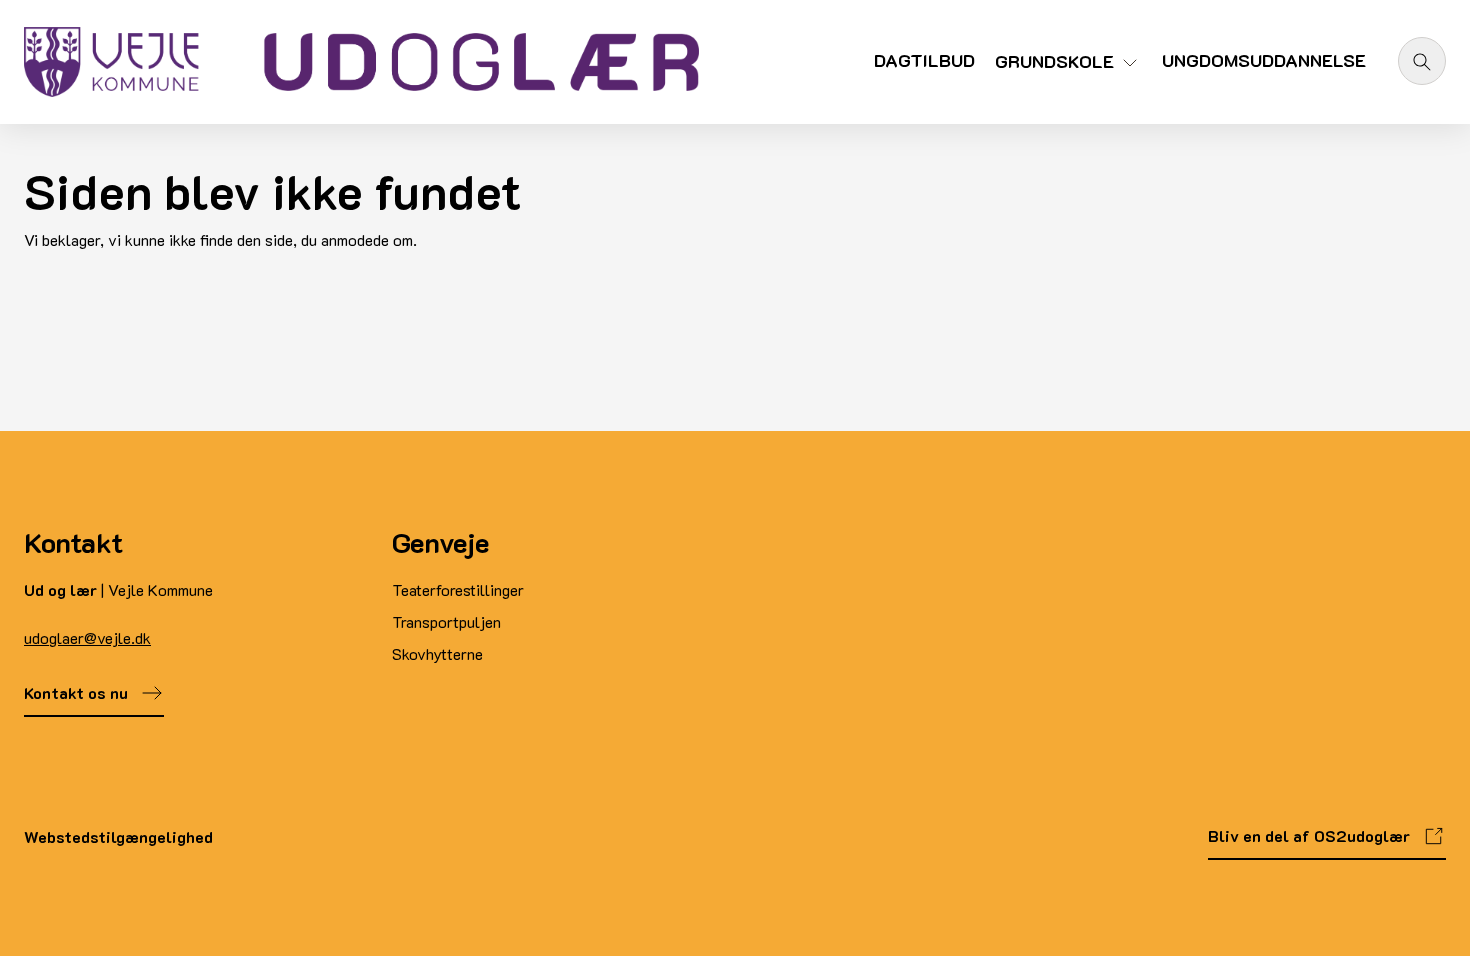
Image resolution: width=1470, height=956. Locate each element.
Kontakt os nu (76, 692)
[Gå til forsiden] (361, 62)
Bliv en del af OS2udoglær (1309, 835)
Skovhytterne (437, 653)
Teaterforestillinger (458, 589)
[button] (1068, 69)
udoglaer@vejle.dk (87, 637)
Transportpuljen (446, 621)
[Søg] (1422, 61)
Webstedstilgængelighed (118, 836)
